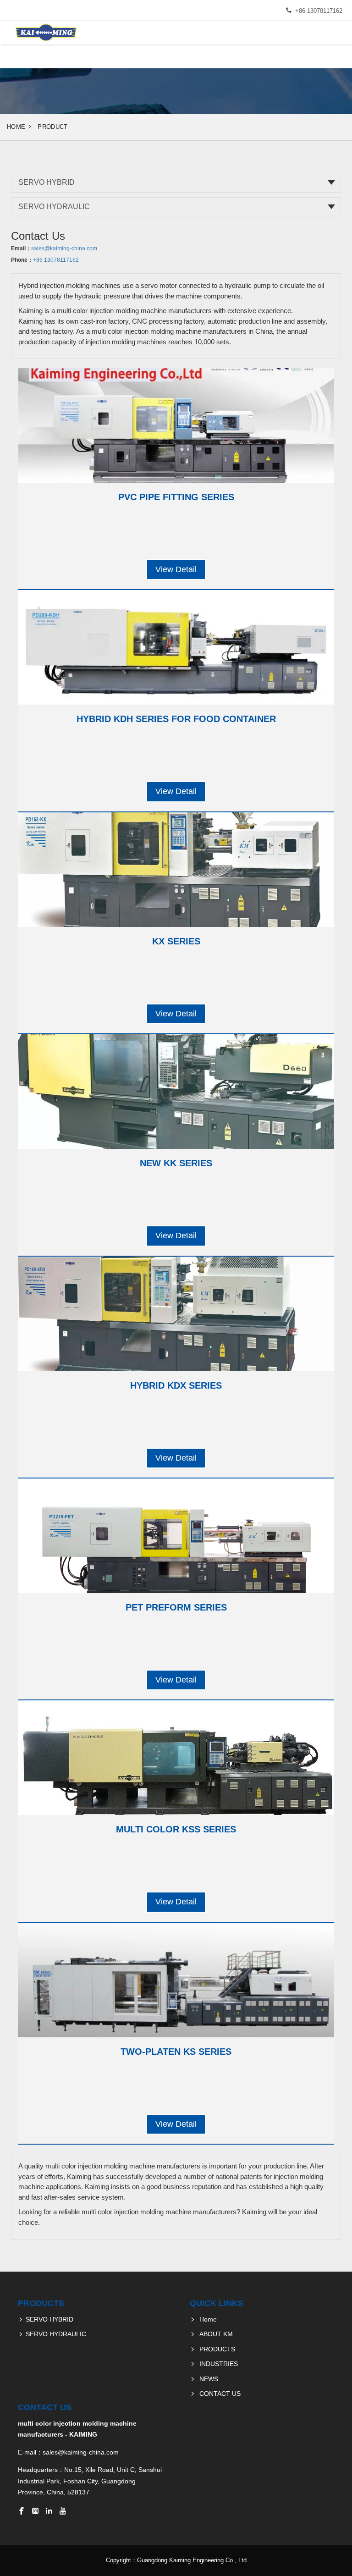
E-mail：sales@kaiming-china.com (68, 2452)
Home (16, 127)
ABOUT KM (216, 2334)
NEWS (209, 2379)
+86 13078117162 (319, 11)
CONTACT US (220, 2394)
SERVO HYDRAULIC (54, 207)
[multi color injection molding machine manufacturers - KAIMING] (45, 33)
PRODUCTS (217, 2349)
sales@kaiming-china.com (64, 248)
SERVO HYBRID (47, 182)
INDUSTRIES (219, 2364)
